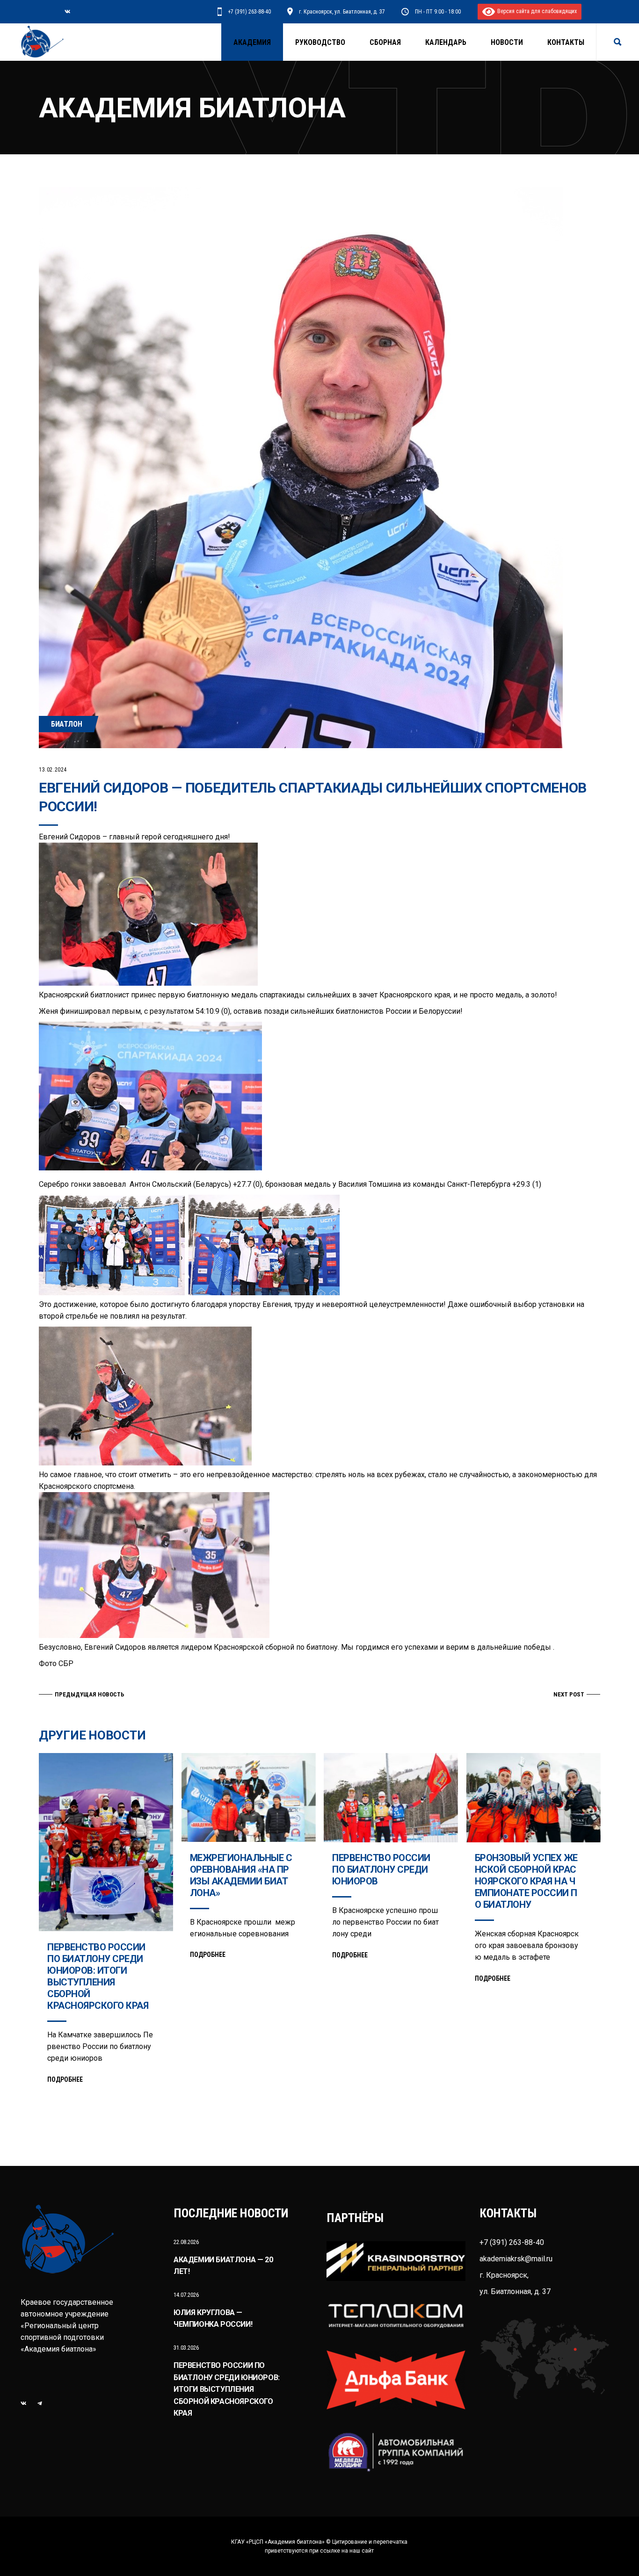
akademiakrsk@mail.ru (516, 2259)
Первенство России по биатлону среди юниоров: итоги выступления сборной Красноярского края (98, 1976)
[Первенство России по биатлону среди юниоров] (391, 1798)
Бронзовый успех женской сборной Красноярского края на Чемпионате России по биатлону (526, 1881)
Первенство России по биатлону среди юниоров (381, 1869)
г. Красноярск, (504, 2275)
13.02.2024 (53, 770)
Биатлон (66, 724)
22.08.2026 (186, 2242)
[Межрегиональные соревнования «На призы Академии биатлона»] (249, 1797)
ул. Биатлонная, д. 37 (515, 2291)
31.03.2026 (186, 2348)
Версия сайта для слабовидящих (536, 11)
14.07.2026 (186, 2295)
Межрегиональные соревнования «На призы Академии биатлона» (241, 1875)
